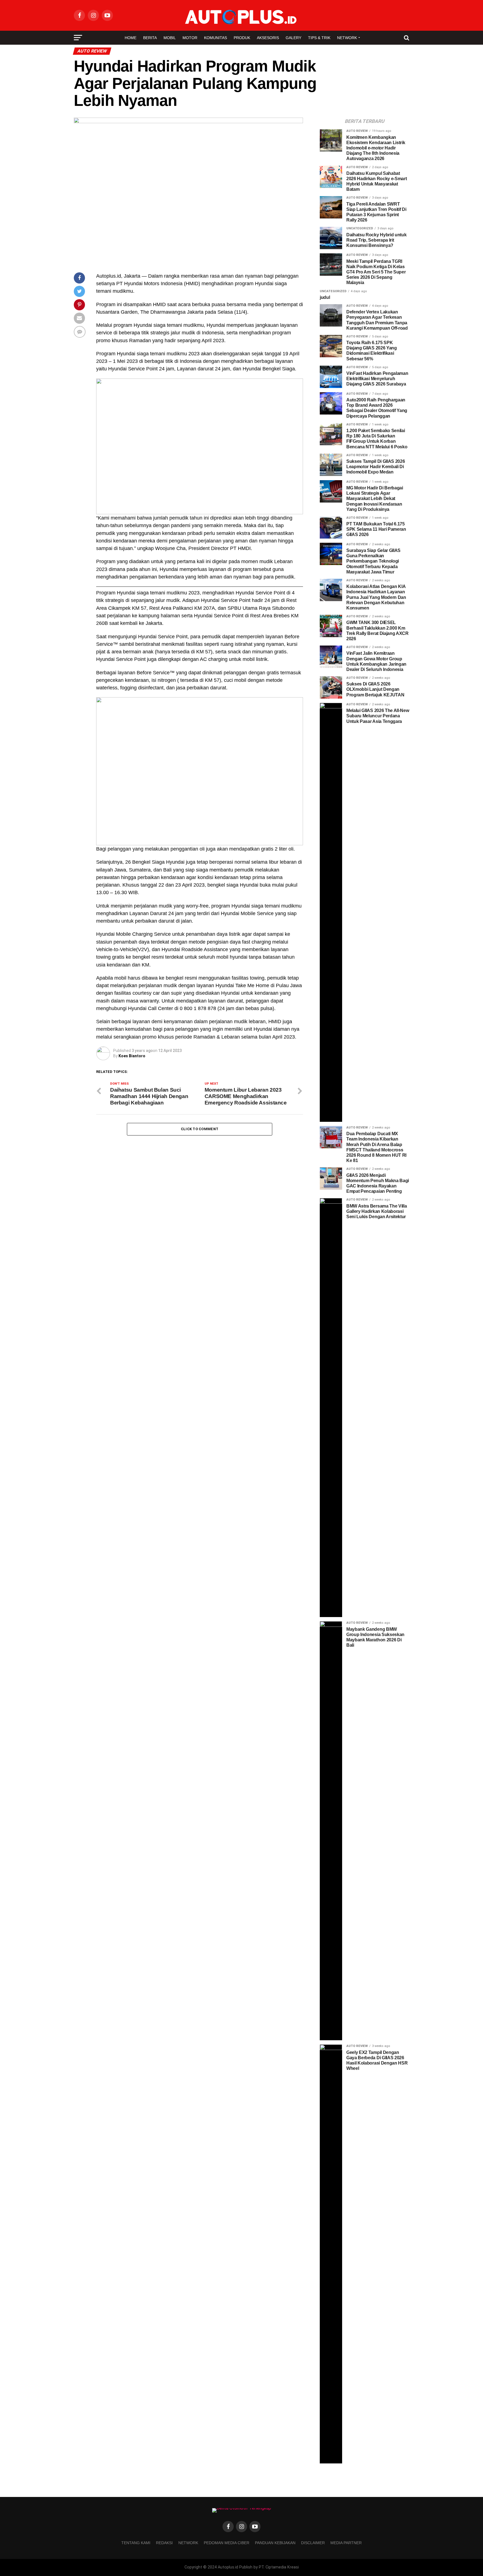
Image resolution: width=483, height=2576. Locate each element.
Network (347, 38)
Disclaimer (313, 2543)
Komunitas (216, 38)
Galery (293, 38)
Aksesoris (268, 38)
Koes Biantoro (132, 1056)
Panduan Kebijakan (275, 2543)
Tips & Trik (319, 38)
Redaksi (164, 2543)
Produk (242, 38)
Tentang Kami (136, 2543)
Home (131, 38)
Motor (190, 38)
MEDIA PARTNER (346, 2543)
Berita (150, 38)
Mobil (170, 38)
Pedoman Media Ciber (227, 2543)
